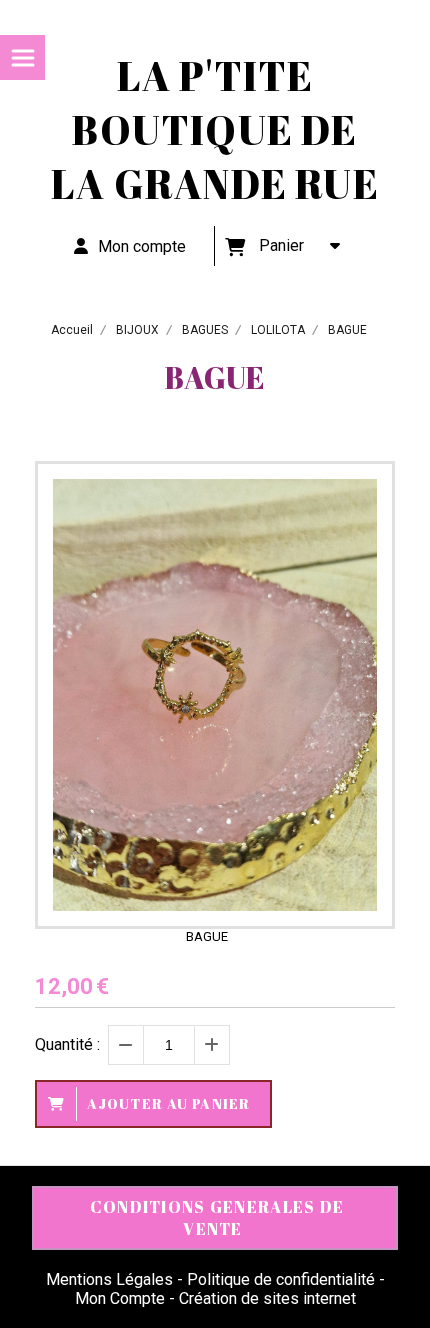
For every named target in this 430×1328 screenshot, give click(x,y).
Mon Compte (120, 1298)
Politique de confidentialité (281, 1279)
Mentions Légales (109, 1279)
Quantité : (67, 1044)
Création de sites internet (267, 1298)
